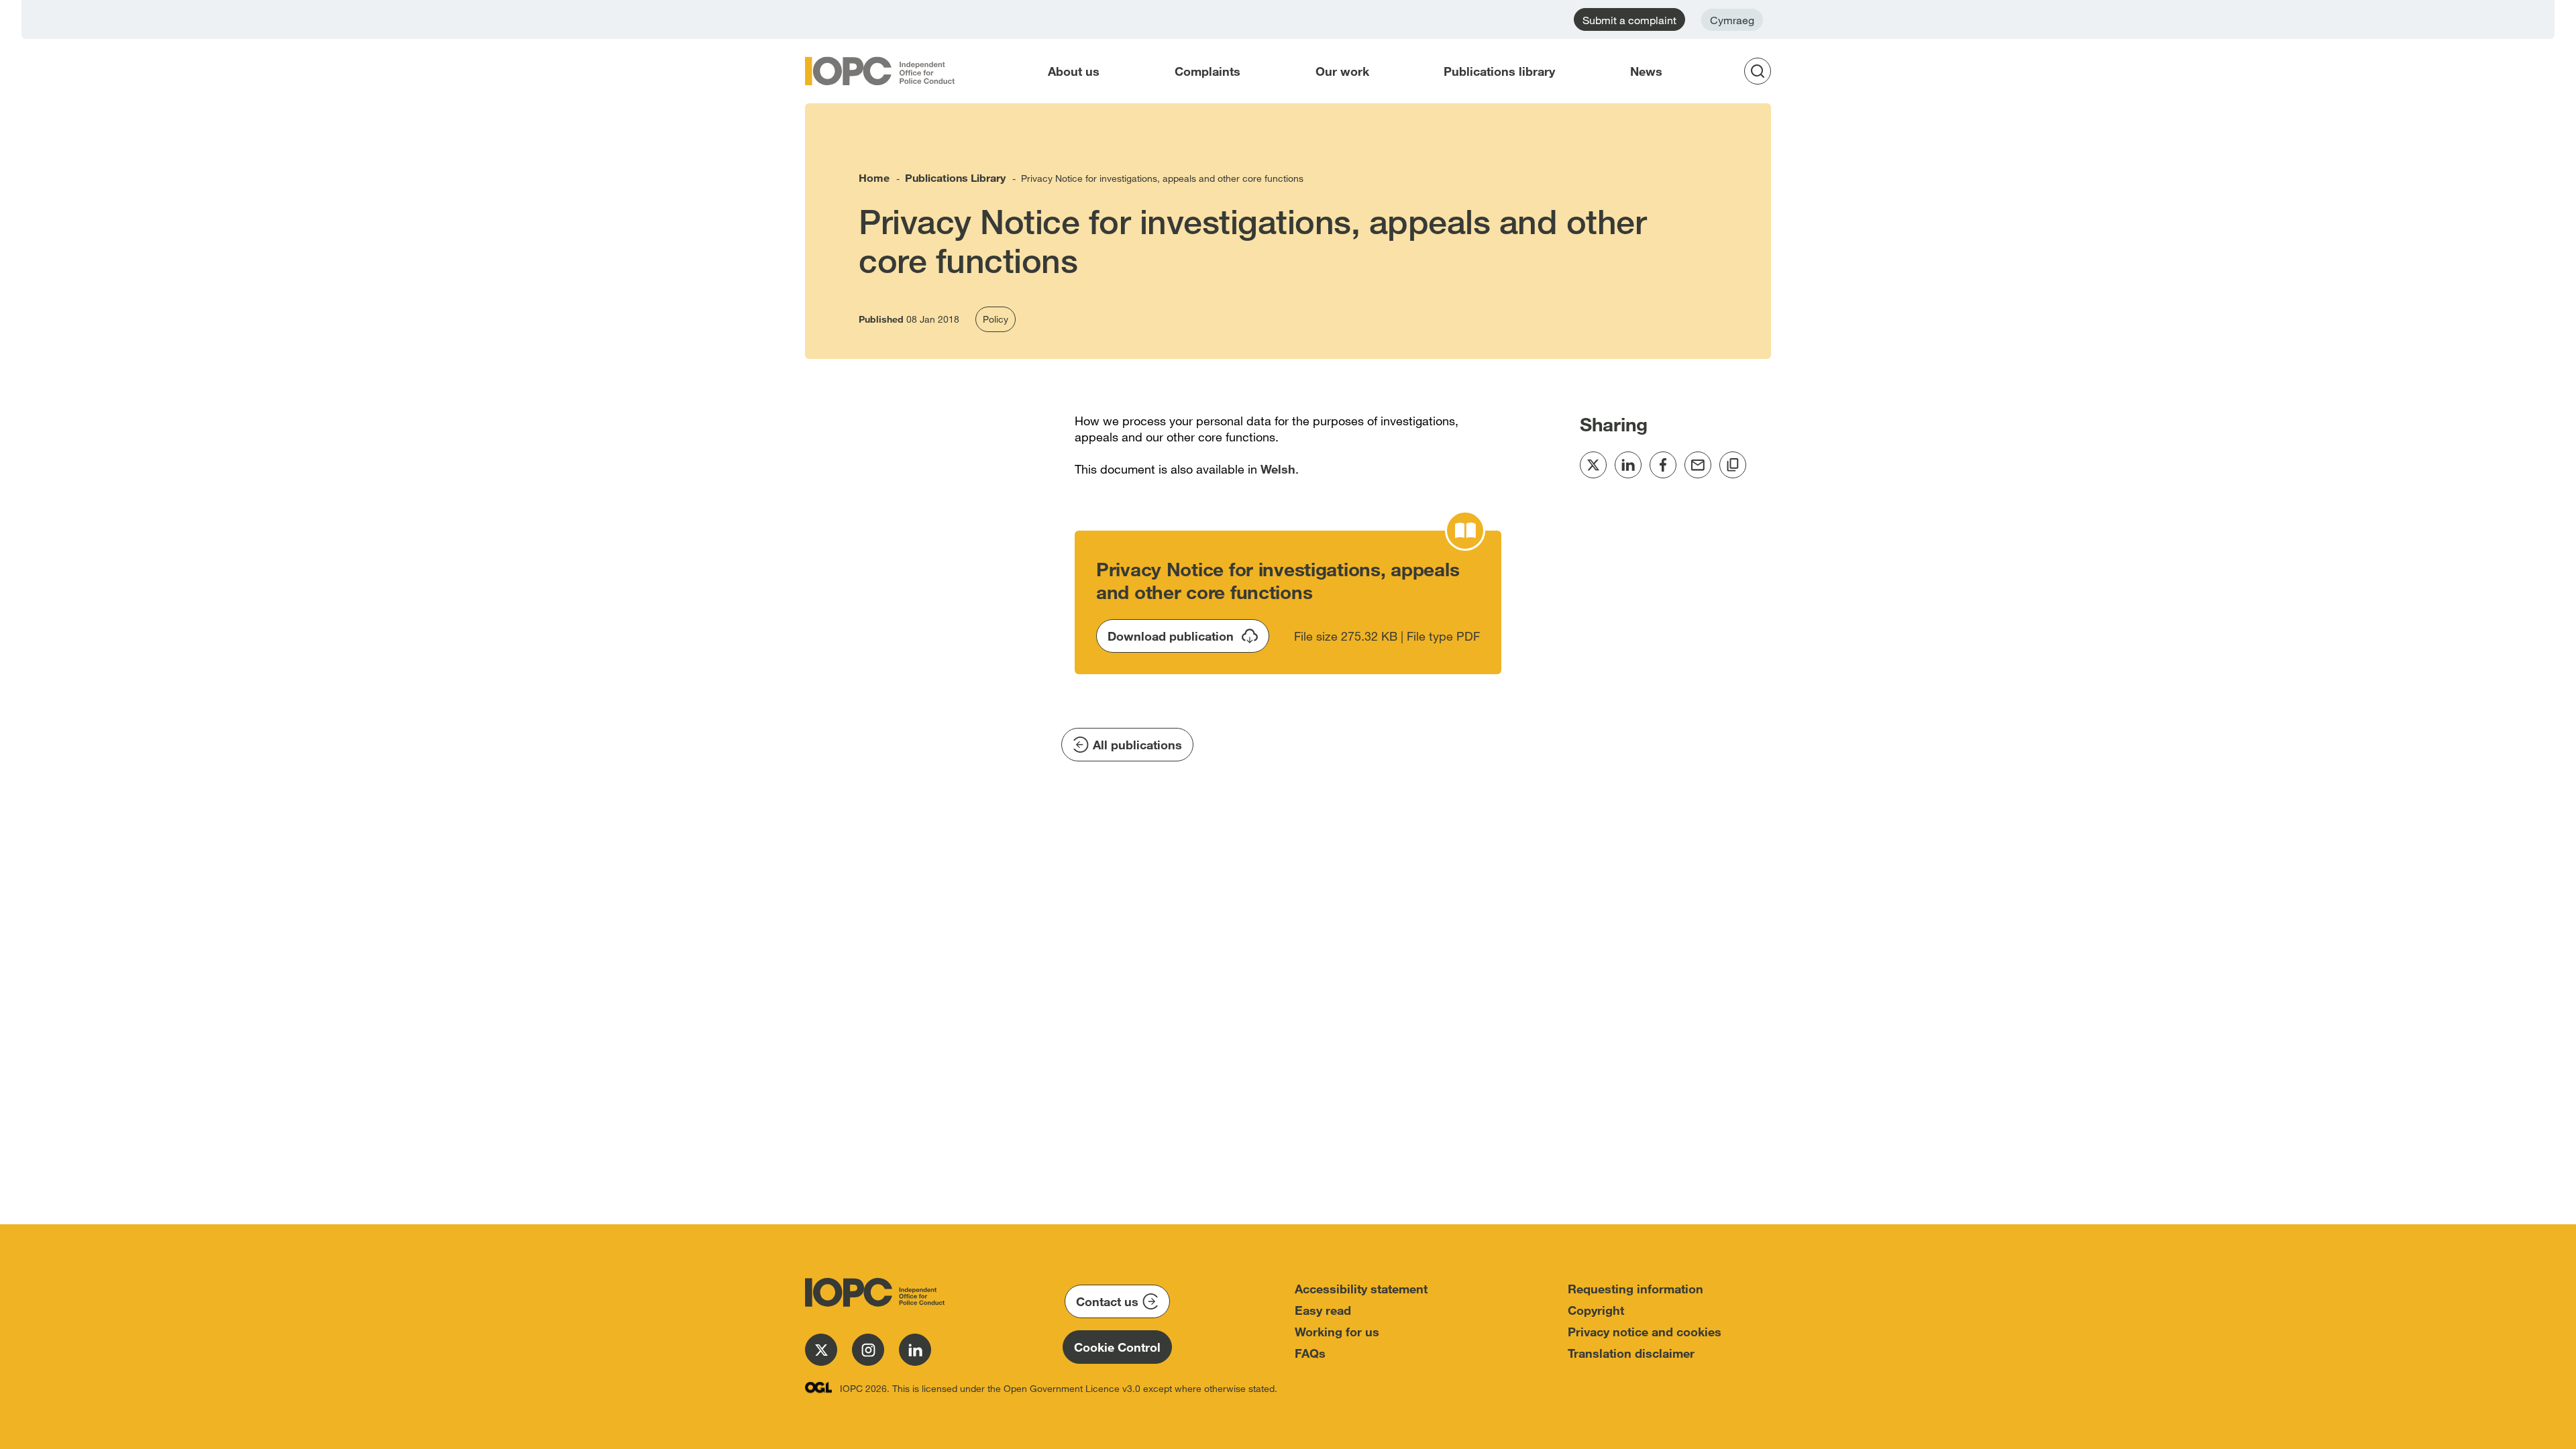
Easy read (1323, 1310)
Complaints (1207, 71)
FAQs (1310, 1353)
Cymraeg (1732, 20)
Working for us (1337, 1332)
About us (1074, 71)
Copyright (1596, 1310)
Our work (1342, 71)
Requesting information (1635, 1289)
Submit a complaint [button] (1629, 20)
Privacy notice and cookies (1645, 1332)
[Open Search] (1762, 71)
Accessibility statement (1361, 1289)
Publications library (1499, 71)
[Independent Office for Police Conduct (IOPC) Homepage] (872, 1292)
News (1646, 71)
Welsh (1278, 469)
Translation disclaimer (1631, 1353)
